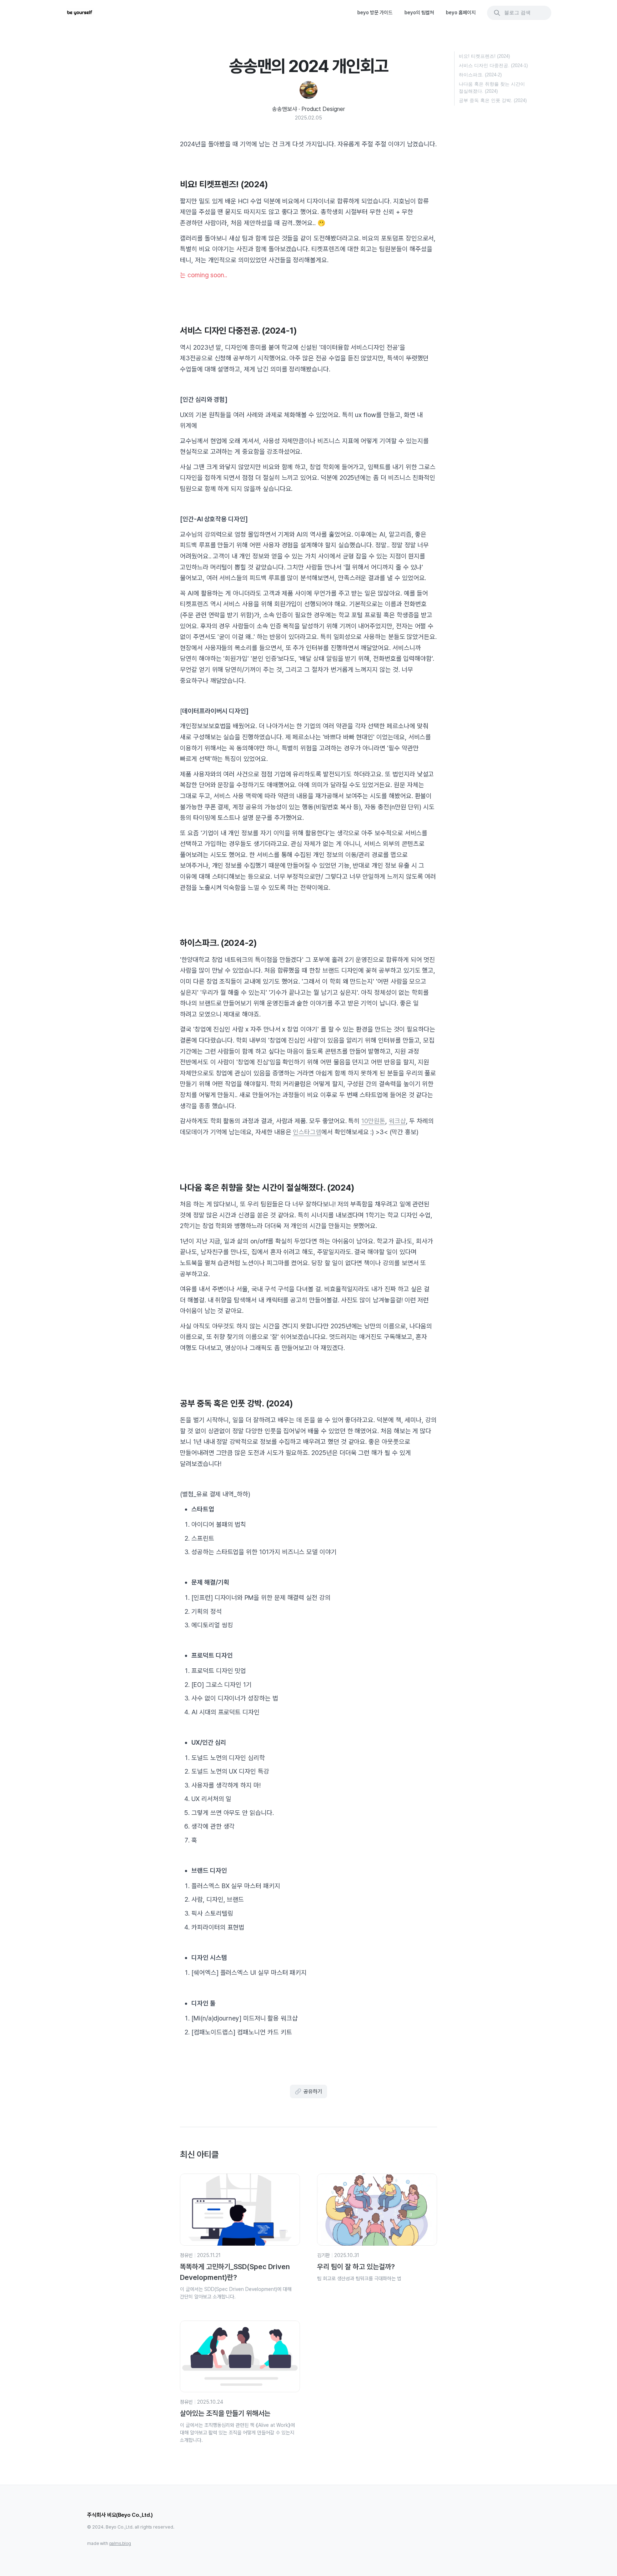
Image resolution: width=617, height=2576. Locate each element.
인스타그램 (307, 1132)
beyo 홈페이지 (461, 12)
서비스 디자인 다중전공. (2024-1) (493, 65)
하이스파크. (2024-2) (480, 75)
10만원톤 (373, 1121)
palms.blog (120, 2544)
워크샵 (397, 1121)
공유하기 (313, 2091)
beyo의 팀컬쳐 (419, 12)
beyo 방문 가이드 (375, 12)
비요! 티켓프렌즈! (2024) (484, 56)
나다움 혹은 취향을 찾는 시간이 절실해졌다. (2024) (492, 88)
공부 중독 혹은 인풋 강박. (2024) (493, 100)
